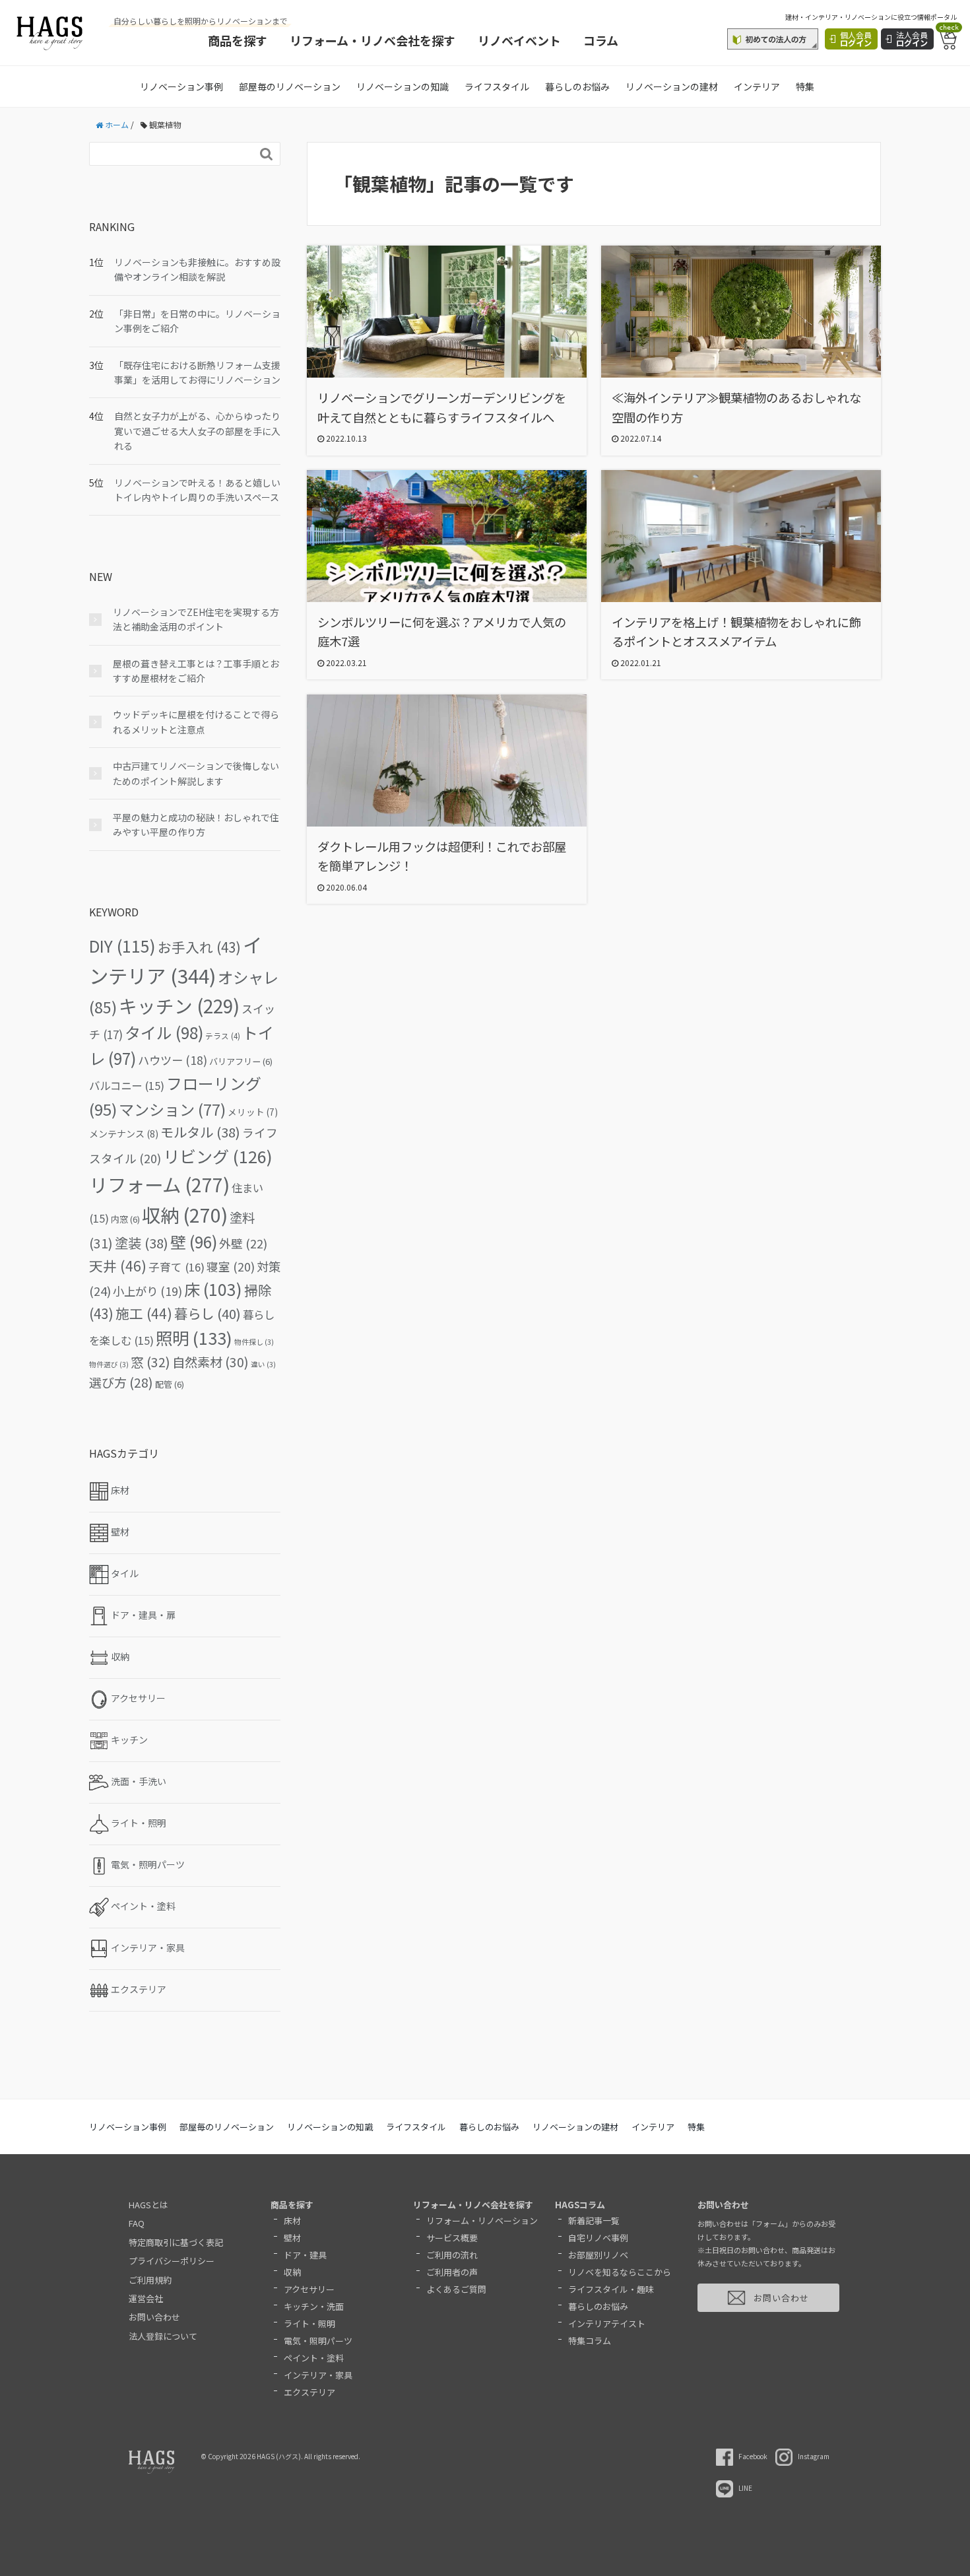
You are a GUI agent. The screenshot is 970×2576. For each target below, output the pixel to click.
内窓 (125, 1219)
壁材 (292, 2238)
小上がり (147, 1291)
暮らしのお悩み (577, 86)
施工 (144, 1313)
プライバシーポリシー (172, 2261)
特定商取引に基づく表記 (176, 2242)
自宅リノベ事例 (598, 2238)
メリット (253, 1112)
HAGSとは (148, 2205)
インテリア (757, 86)
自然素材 (210, 1362)
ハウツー (173, 1060)
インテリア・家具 (318, 2375)
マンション (172, 1109)
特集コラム (590, 2341)
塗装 (142, 1243)
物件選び (109, 1364)
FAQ (137, 2223)
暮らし (208, 1313)
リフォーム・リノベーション (482, 2220)
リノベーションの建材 (672, 86)
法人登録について (163, 2336)
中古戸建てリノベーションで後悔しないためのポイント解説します (196, 773)
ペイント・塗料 (314, 2358)
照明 (194, 1338)
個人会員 (856, 39)
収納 (185, 1214)
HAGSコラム (580, 2205)
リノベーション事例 (181, 86)
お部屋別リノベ (598, 2255)
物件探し (254, 1342)
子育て (177, 1267)
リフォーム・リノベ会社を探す (372, 40)
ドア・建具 (305, 2255)
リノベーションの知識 (403, 86)
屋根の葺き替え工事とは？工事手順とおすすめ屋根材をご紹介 (196, 671)
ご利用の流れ (452, 2255)
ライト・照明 (309, 2323)
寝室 (231, 1267)
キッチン (179, 1005)
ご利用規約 (150, 2280)
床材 (292, 2220)
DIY (122, 945)
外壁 (243, 1243)
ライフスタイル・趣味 (611, 2289)
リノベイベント (519, 40)
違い (263, 1364)
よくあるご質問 (456, 2289)
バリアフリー (241, 1061)
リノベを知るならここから (620, 2272)
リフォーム (159, 1184)
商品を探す (238, 40)
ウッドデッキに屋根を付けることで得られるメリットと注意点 (196, 722)
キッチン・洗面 (314, 2306)
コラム (601, 40)
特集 (805, 86)
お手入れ (199, 947)
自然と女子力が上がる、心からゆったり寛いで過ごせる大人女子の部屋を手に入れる (197, 431)
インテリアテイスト (607, 2323)
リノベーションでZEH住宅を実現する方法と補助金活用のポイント (196, 619)
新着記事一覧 (594, 2220)
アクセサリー (309, 2289)
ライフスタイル (497, 86)
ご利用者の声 (452, 2272)
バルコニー (127, 1085)
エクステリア (309, 2392)
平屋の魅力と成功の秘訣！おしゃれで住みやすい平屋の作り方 (196, 825)
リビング (218, 1156)
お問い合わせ (154, 2317)
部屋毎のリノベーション (290, 86)
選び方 (121, 1382)
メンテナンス (124, 1134)
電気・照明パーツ (318, 2341)
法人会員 (912, 39)
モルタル (200, 1132)
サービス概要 (452, 2238)
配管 (170, 1384)
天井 (118, 1266)
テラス (223, 1036)
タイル (164, 1032)
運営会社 (146, 2298)
